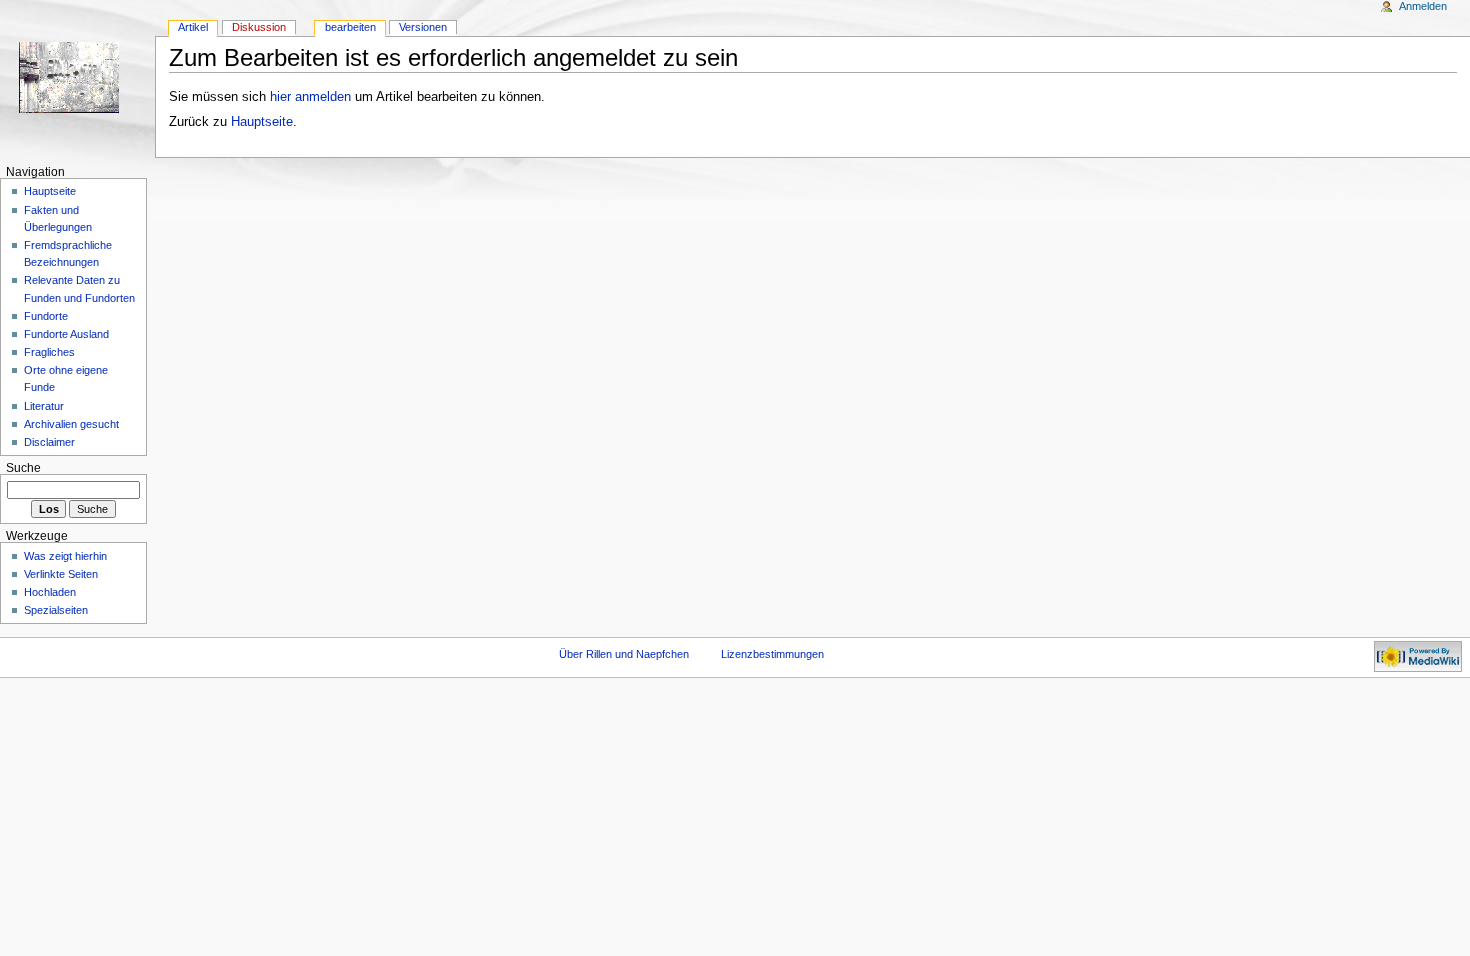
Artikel (193, 27)
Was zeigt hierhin (65, 556)
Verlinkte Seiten (61, 574)
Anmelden (1423, 6)
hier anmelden (310, 97)
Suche (23, 468)
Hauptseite (262, 122)
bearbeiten (350, 27)
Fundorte (46, 316)
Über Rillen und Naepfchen (624, 654)
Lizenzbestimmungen (772, 654)
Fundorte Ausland (66, 334)
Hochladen (50, 592)
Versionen (423, 27)
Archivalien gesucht (71, 424)
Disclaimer (49, 442)
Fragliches (49, 352)
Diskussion (259, 27)
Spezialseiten (56, 610)
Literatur (44, 406)
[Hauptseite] (77, 77)
